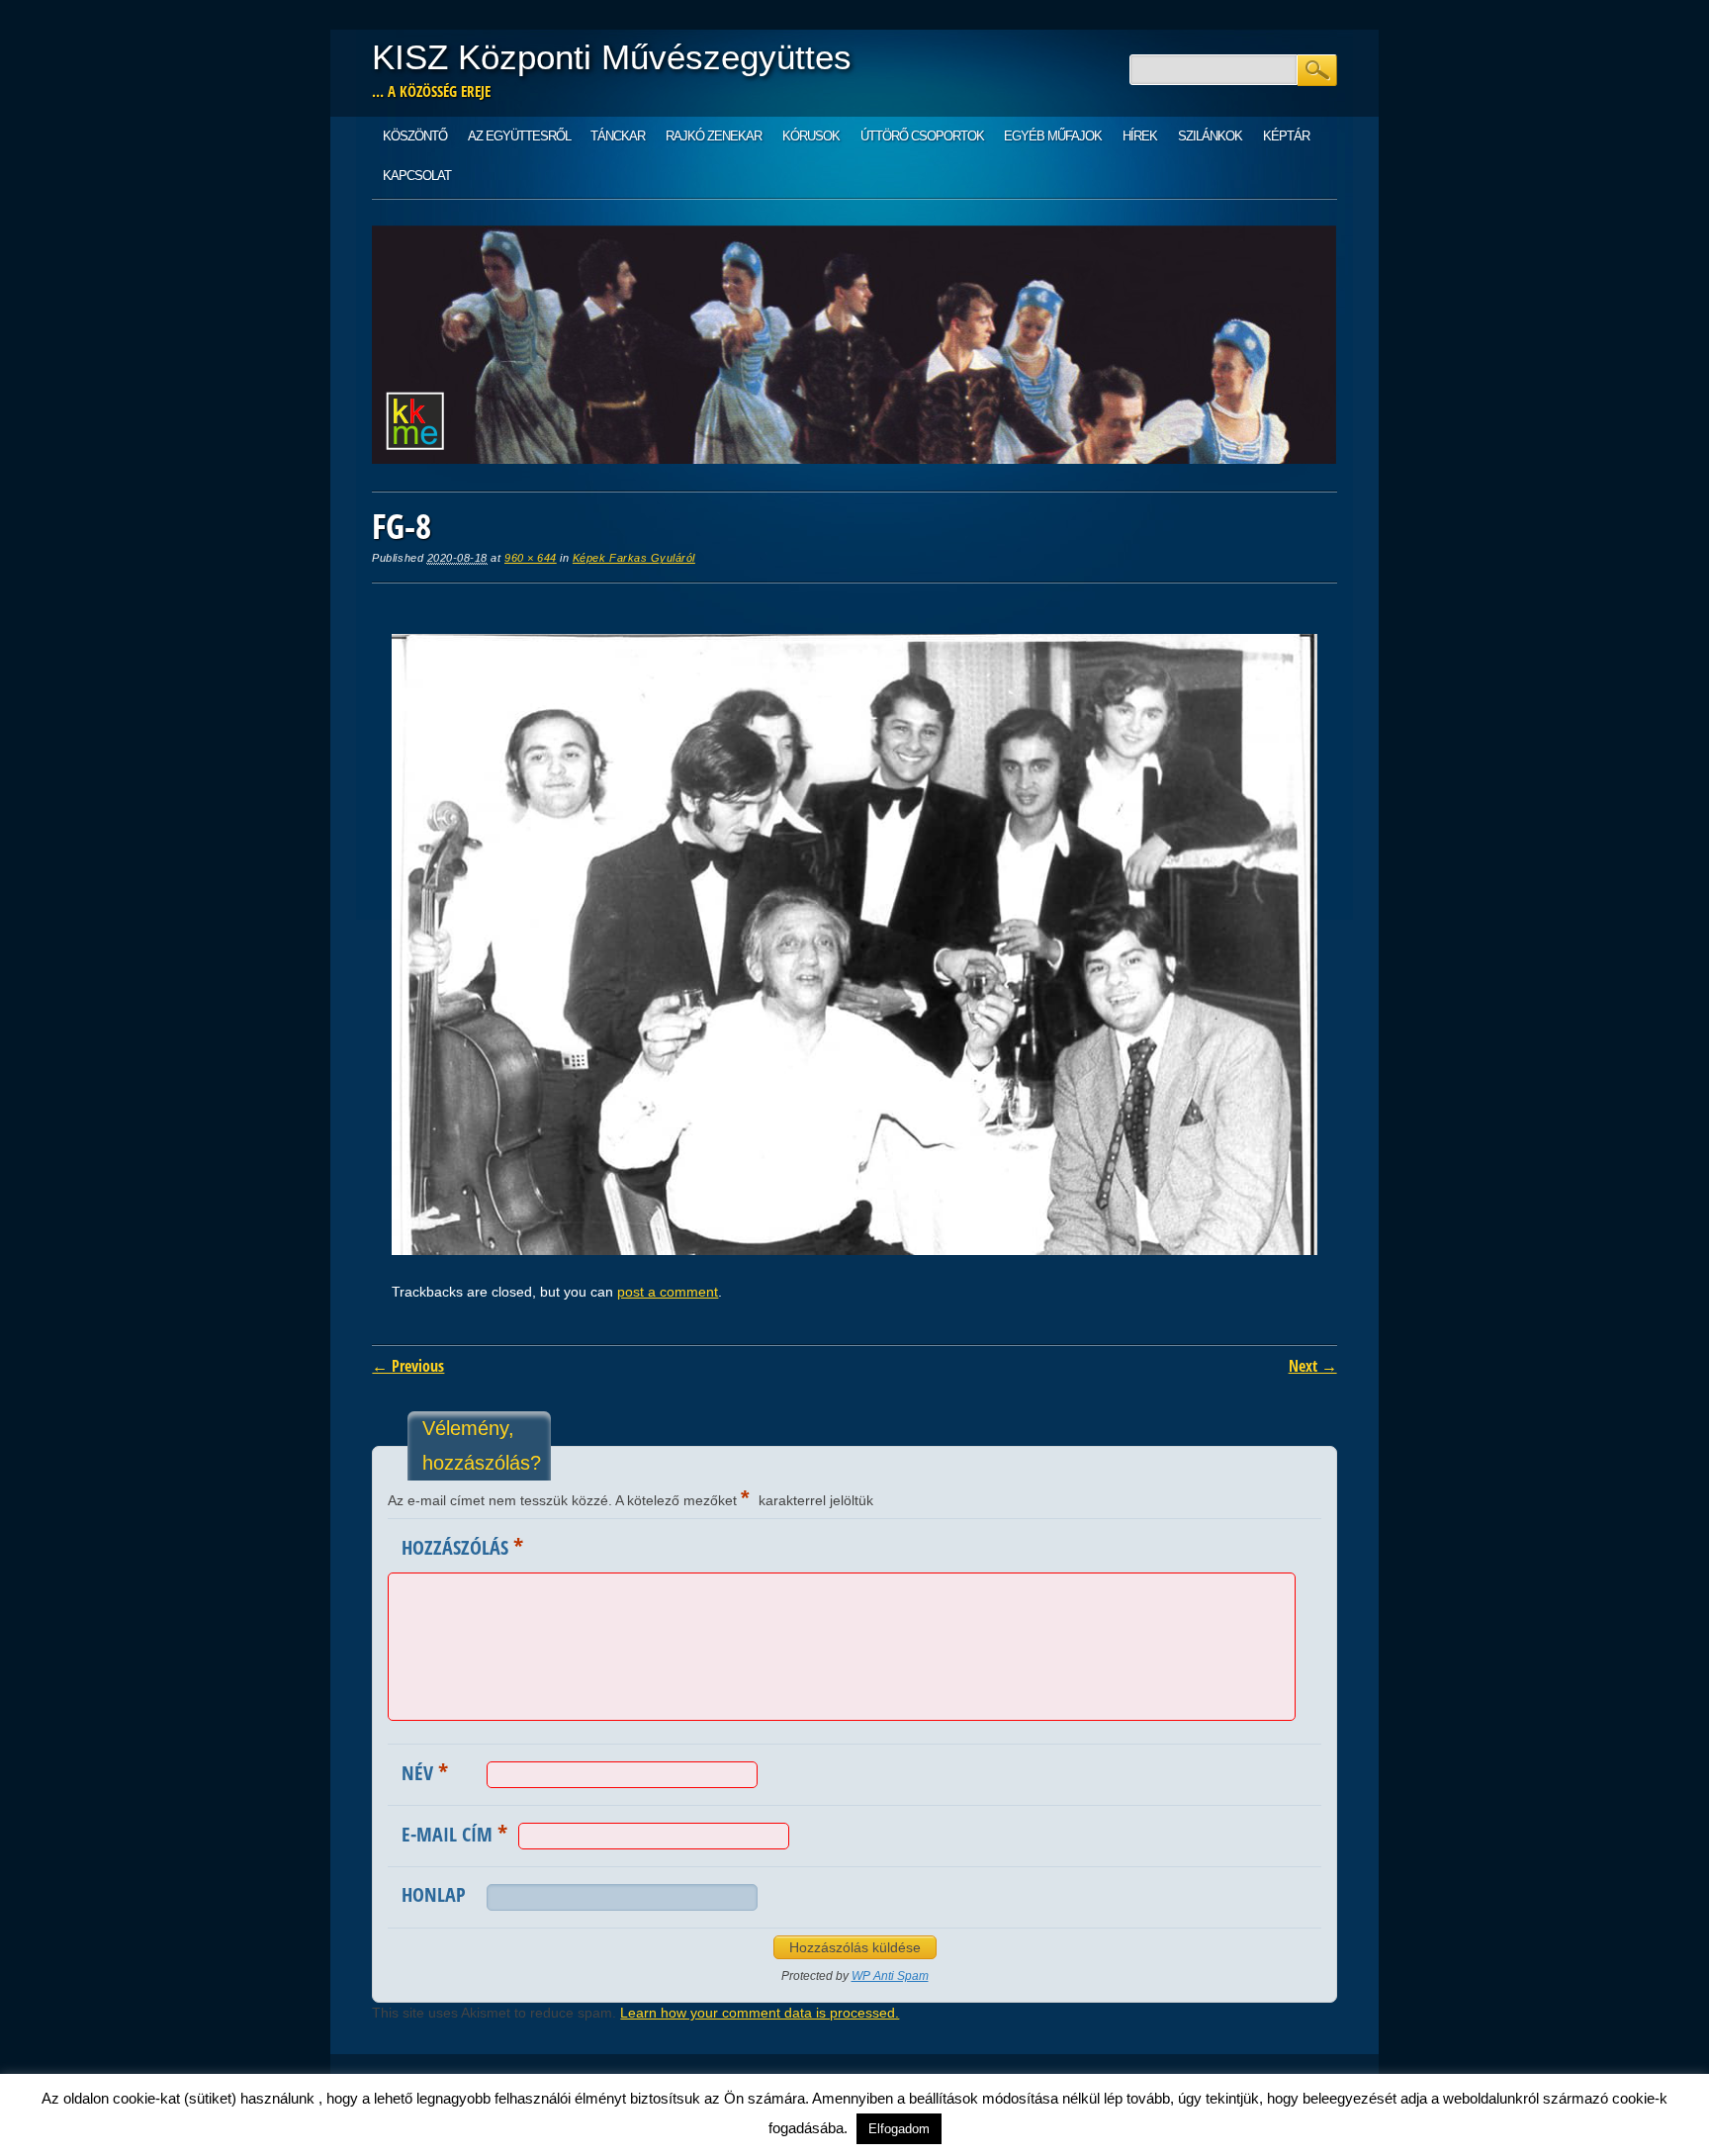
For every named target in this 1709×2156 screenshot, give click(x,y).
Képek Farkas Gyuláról (634, 558)
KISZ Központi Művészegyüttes (612, 57)
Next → (1313, 1366)
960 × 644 (531, 558)
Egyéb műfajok (1053, 136)
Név (425, 1771)
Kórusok (811, 136)
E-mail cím (454, 1833)
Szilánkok (1210, 136)
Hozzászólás (462, 1546)
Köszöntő (415, 136)
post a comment (668, 1292)
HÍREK (1140, 136)
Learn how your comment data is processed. (760, 2013)
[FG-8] (854, 1250)
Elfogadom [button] (899, 2129)
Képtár (1286, 136)
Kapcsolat (417, 176)
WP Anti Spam (890, 1976)
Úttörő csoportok (922, 136)
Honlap (434, 1894)
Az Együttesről (519, 136)
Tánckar (618, 136)
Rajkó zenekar (714, 136)
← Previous (408, 1366)
